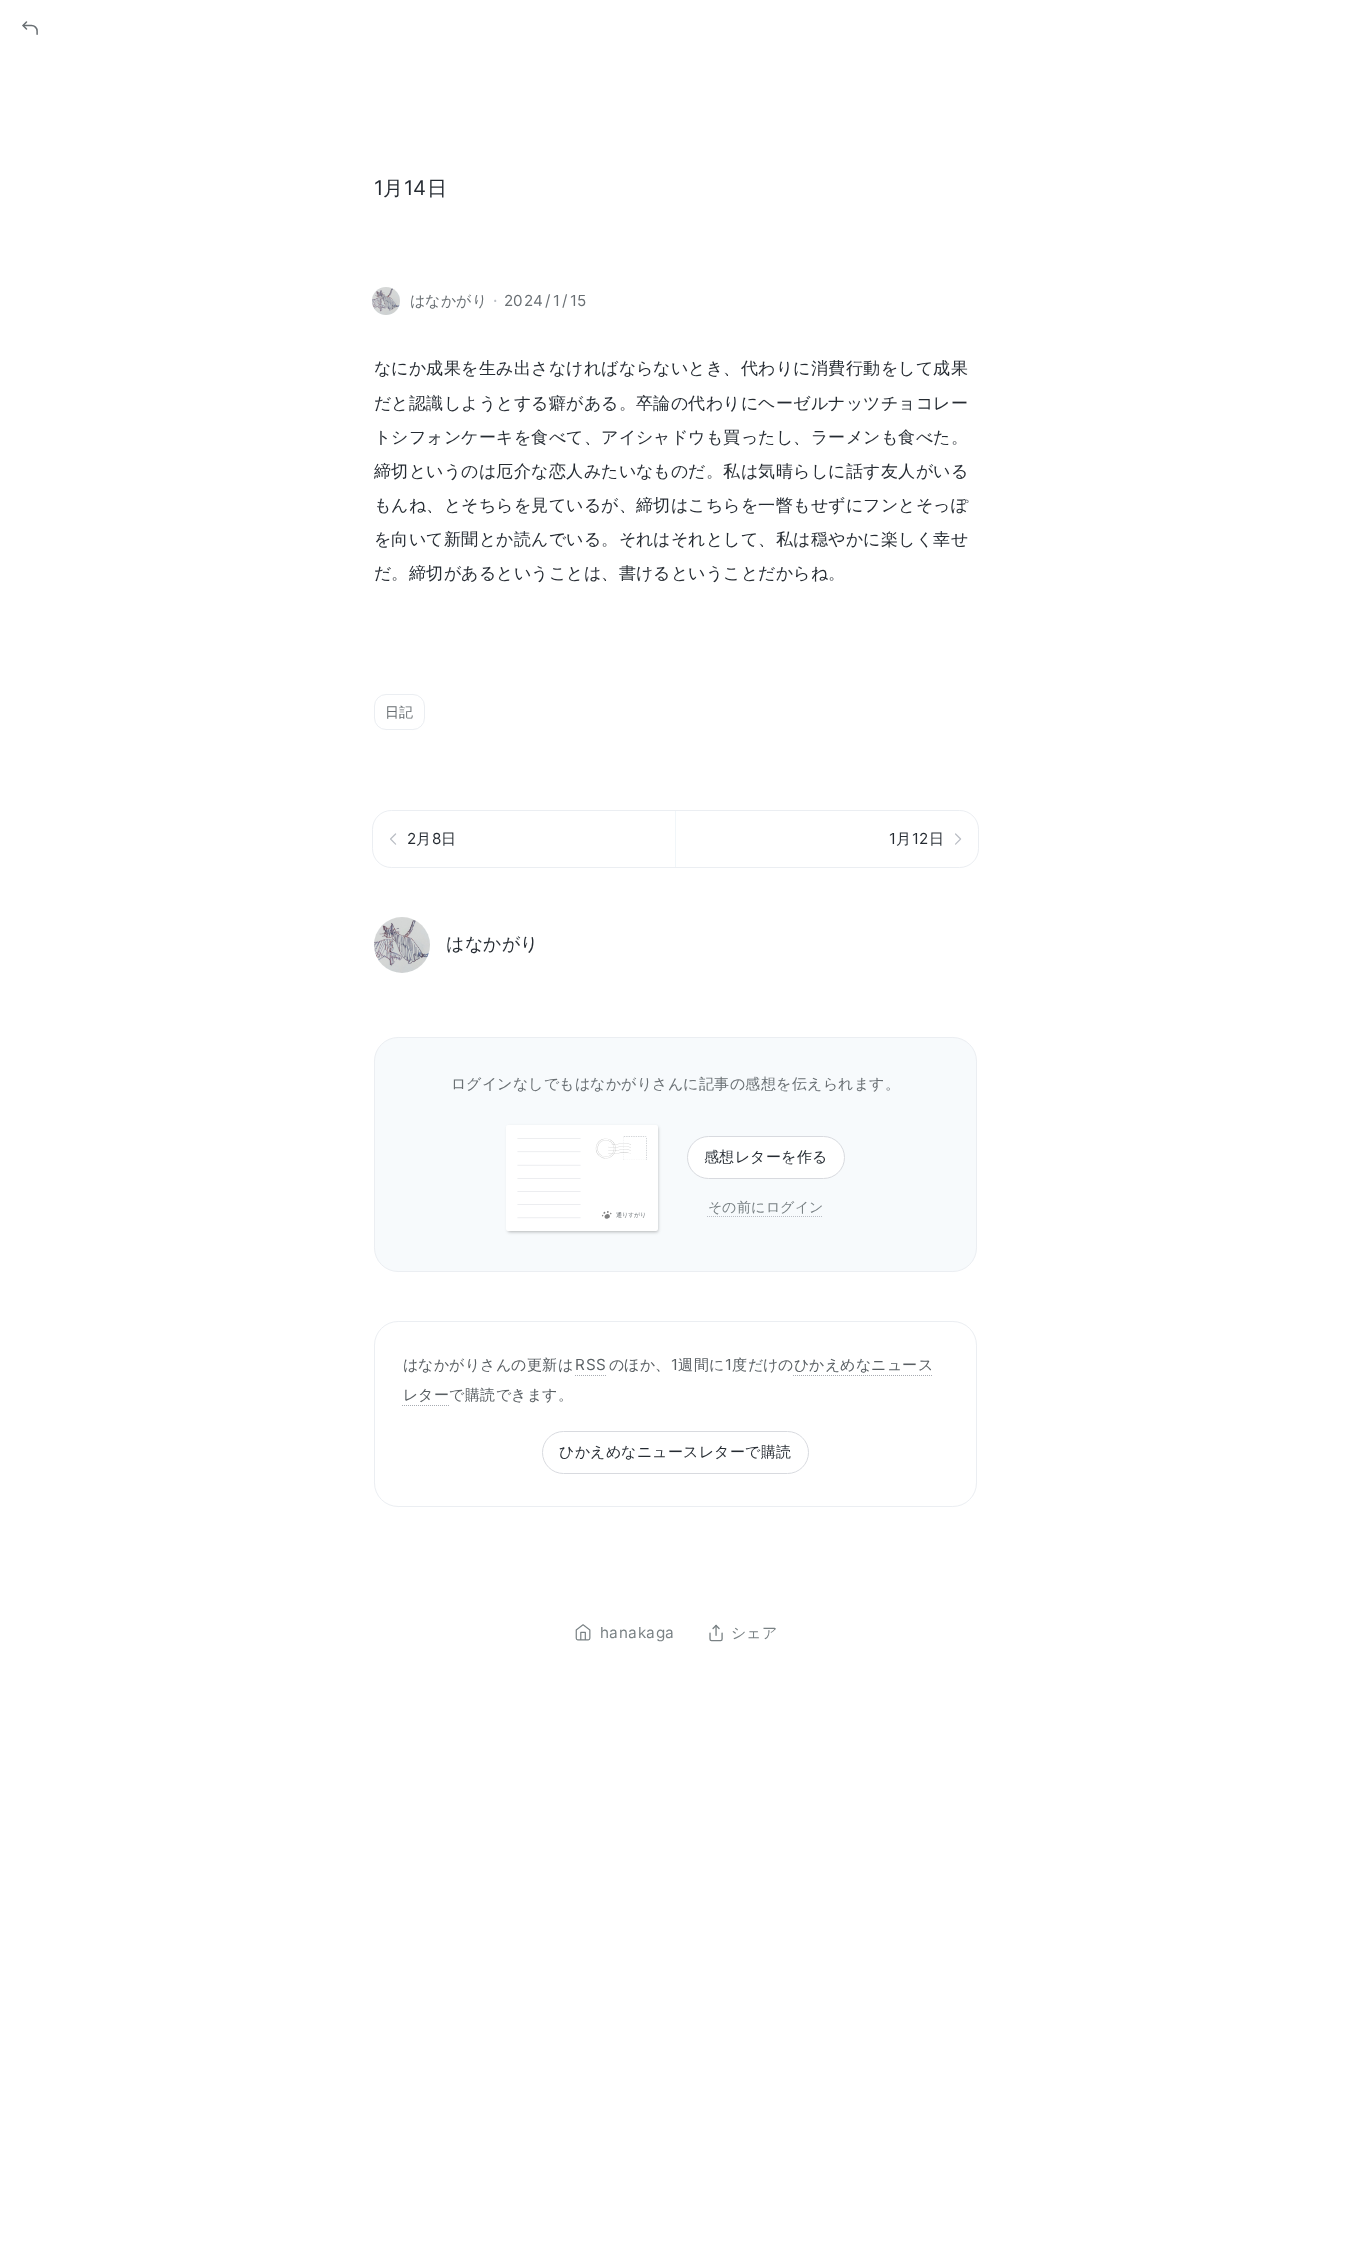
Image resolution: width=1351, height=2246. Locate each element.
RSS (590, 1364)
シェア (754, 1633)
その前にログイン (766, 1206)
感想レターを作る (766, 1156)
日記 (399, 711)
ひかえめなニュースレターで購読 (675, 1451)
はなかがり (492, 943)
